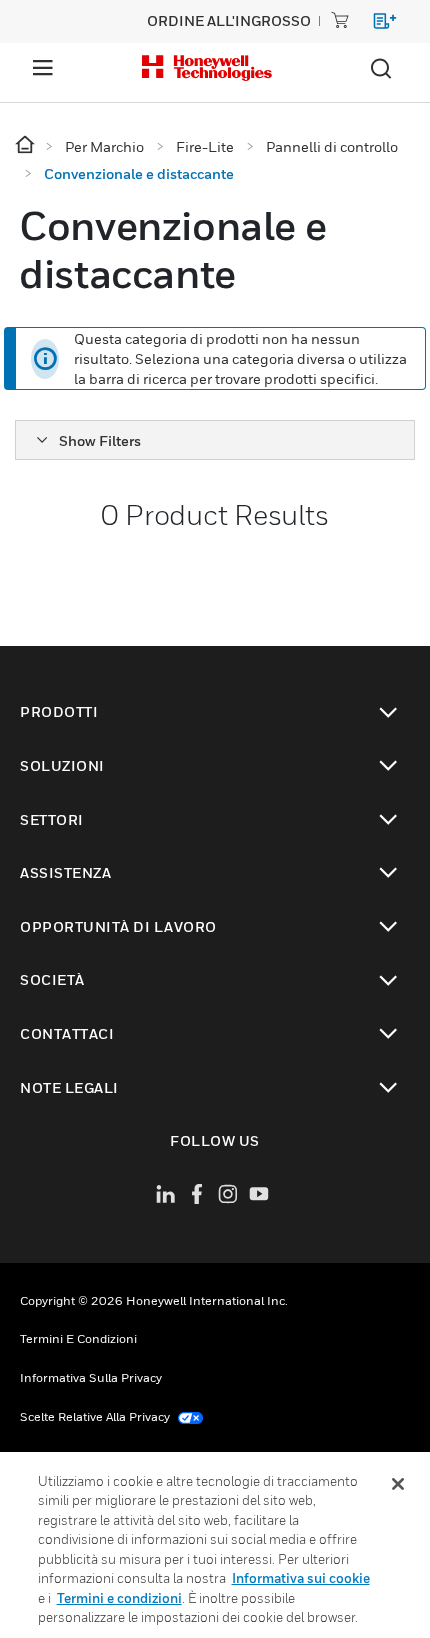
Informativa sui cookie (301, 1578)
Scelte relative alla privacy (96, 1416)
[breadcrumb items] (26, 145)
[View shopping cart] (375, 24)
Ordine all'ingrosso (229, 20)
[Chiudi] (398, 1484)
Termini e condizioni (78, 1338)
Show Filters (100, 440)
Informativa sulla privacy (91, 1377)
